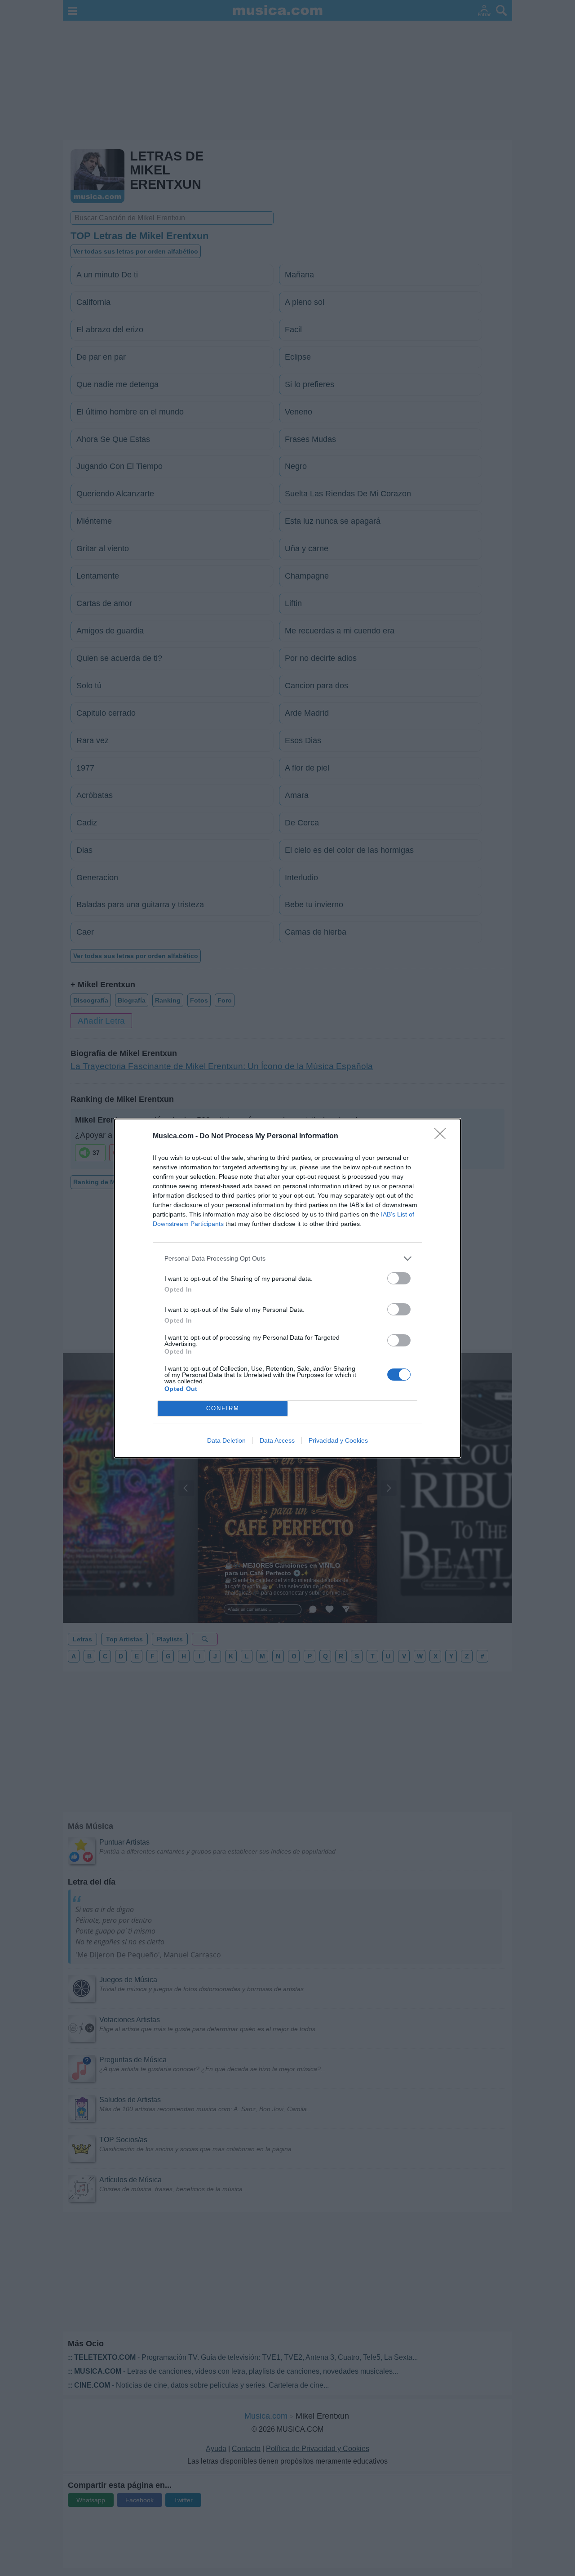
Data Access (277, 1440)
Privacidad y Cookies (338, 1440)
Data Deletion (226, 1440)
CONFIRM (223, 1408)
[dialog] (287, 1288)
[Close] (443, 1136)
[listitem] (287, 1259)
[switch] (399, 1278)
